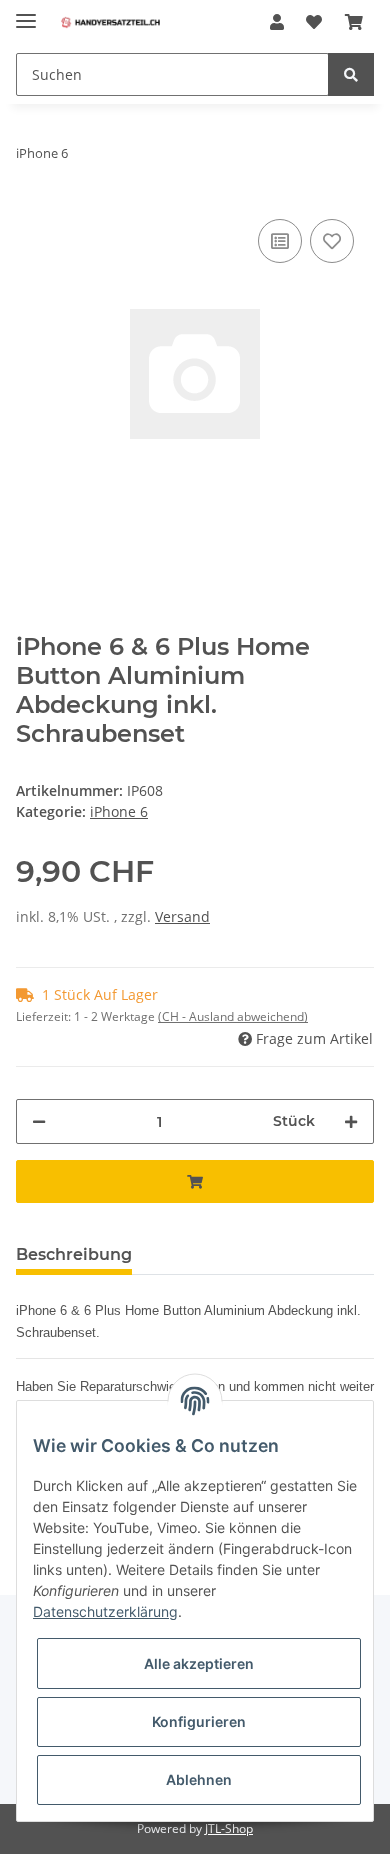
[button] (277, 22)
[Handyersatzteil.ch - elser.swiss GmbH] (110, 22)
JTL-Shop (229, 1828)
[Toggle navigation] (26, 12)
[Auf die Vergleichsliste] (280, 241)
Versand (182, 916)
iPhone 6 (119, 811)
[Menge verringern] (39, 1121)
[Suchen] (351, 74)
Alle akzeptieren (199, 1663)
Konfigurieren (199, 1721)
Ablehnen (199, 1779)
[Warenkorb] (354, 22)
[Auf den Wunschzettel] (332, 241)
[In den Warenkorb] (195, 1181)
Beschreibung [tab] (74, 1254)
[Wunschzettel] (314, 22)
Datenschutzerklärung (105, 1611)
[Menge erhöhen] (351, 1121)
